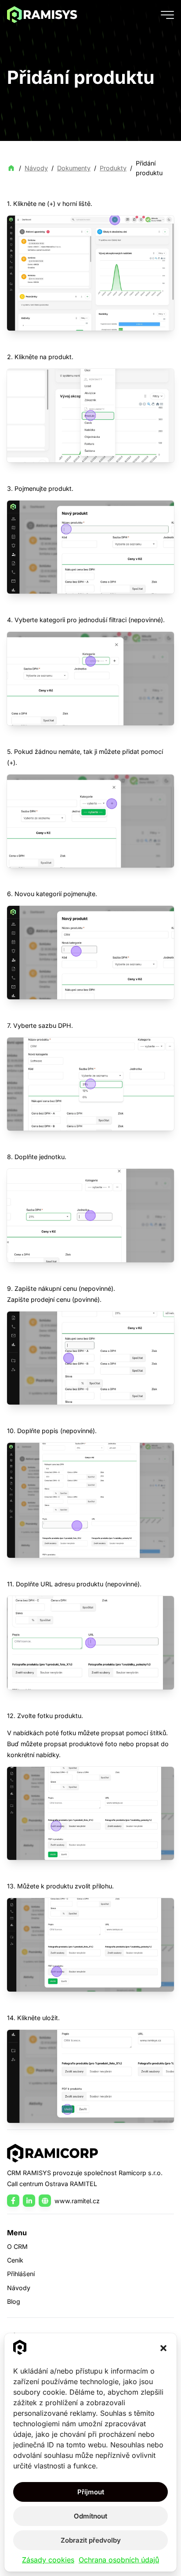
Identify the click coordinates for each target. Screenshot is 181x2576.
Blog (14, 2301)
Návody (36, 168)
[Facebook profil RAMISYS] (13, 2201)
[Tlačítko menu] (167, 14)
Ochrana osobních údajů (119, 2560)
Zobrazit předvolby (91, 2540)
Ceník (15, 2260)
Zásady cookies (48, 2560)
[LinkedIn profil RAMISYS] (29, 2201)
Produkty (113, 168)
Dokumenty (74, 168)
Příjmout (91, 2492)
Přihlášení (21, 2274)
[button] (163, 2348)
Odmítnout (90, 2516)
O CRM (17, 2246)
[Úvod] (42, 14)
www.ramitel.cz (77, 2201)
